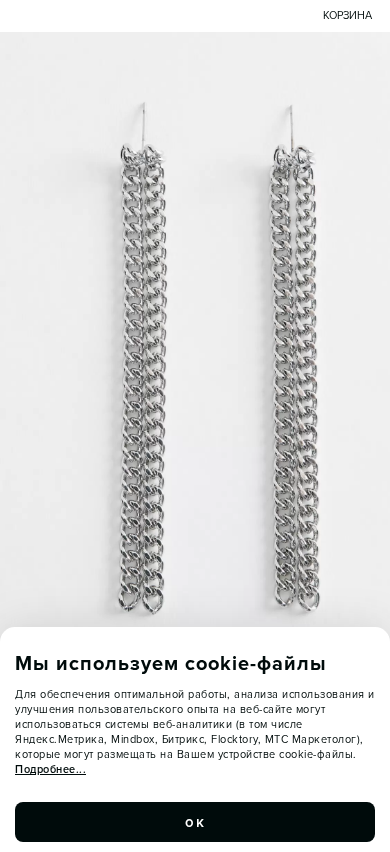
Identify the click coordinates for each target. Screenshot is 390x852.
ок (195, 822)
